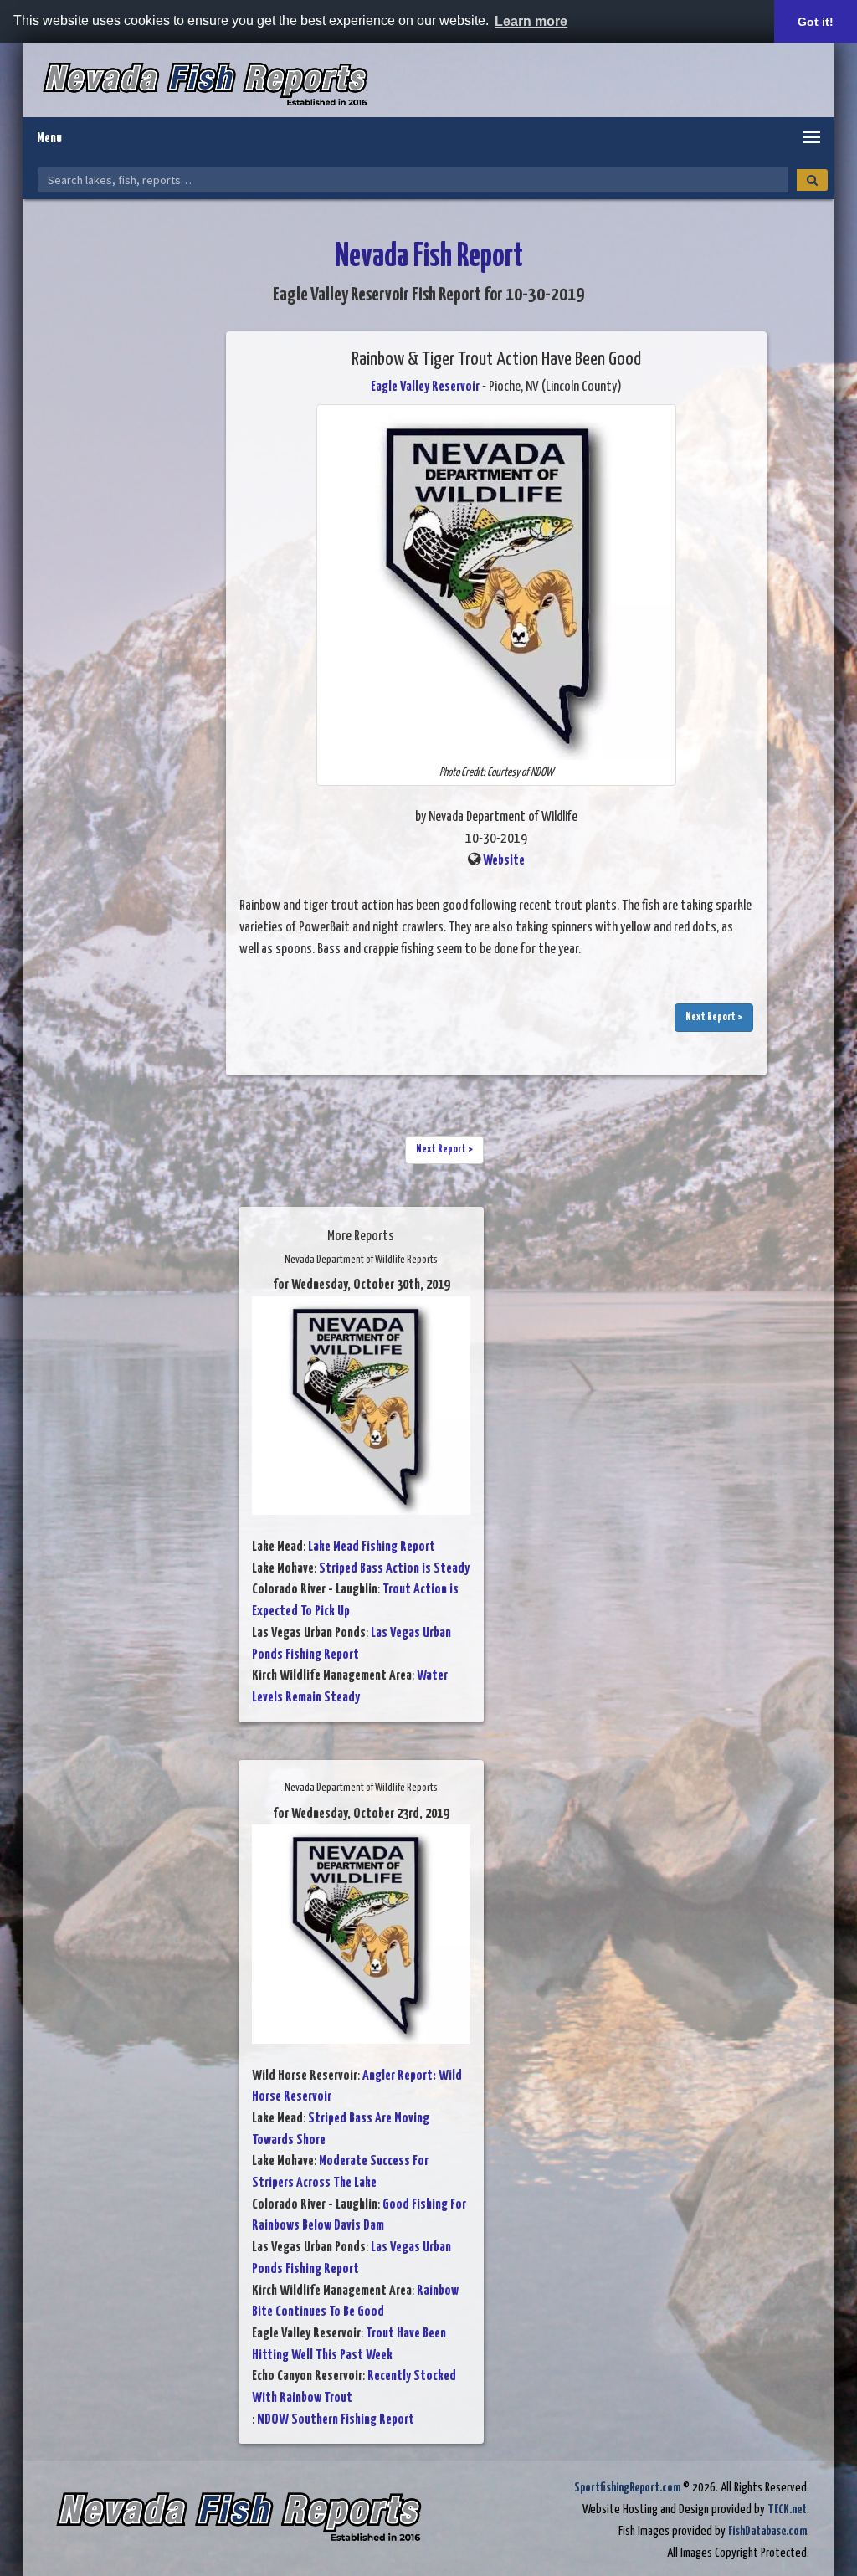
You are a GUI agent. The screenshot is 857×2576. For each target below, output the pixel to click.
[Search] (812, 180)
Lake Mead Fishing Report (372, 1547)
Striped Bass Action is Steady (394, 1569)
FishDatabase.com (767, 2531)
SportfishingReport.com (627, 2488)
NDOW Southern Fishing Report (336, 2420)
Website (504, 861)
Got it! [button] (816, 22)
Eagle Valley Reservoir (425, 387)
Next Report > (714, 1017)
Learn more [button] (531, 21)
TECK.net (787, 2509)
